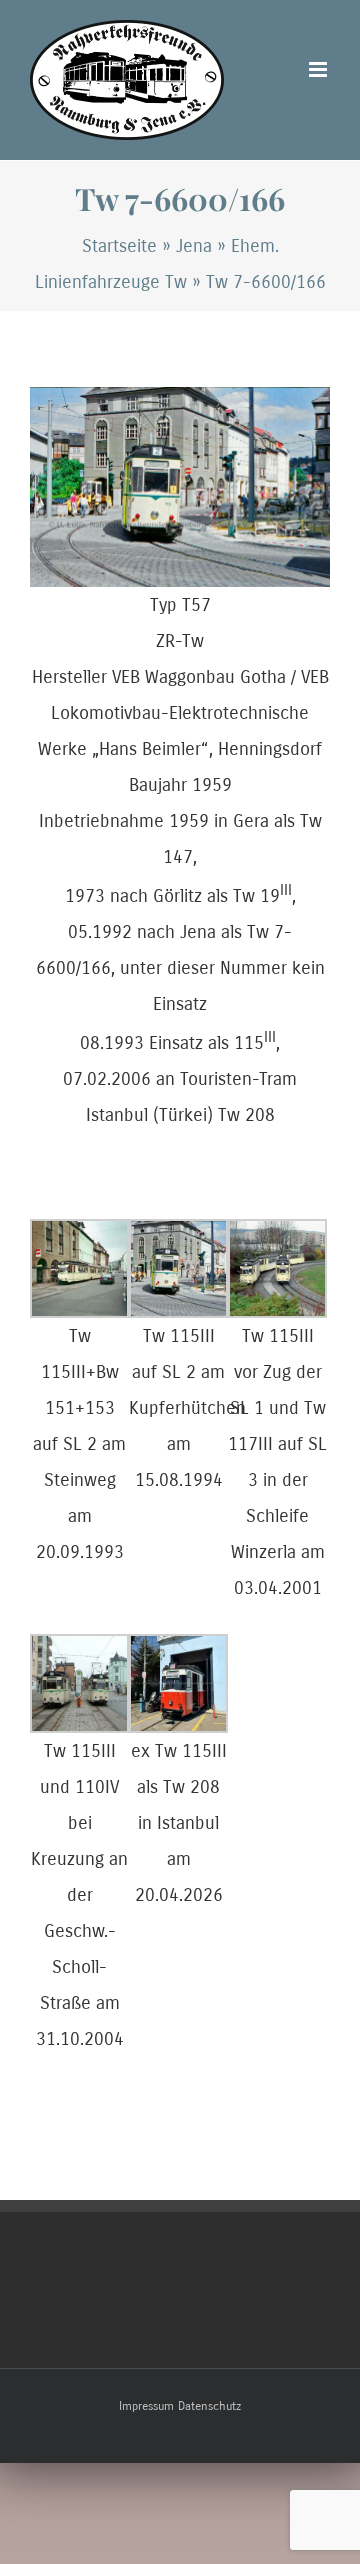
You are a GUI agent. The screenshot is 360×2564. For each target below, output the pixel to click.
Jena (194, 246)
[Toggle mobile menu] (319, 69)
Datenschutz (209, 2406)
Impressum (146, 2406)
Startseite (119, 246)
